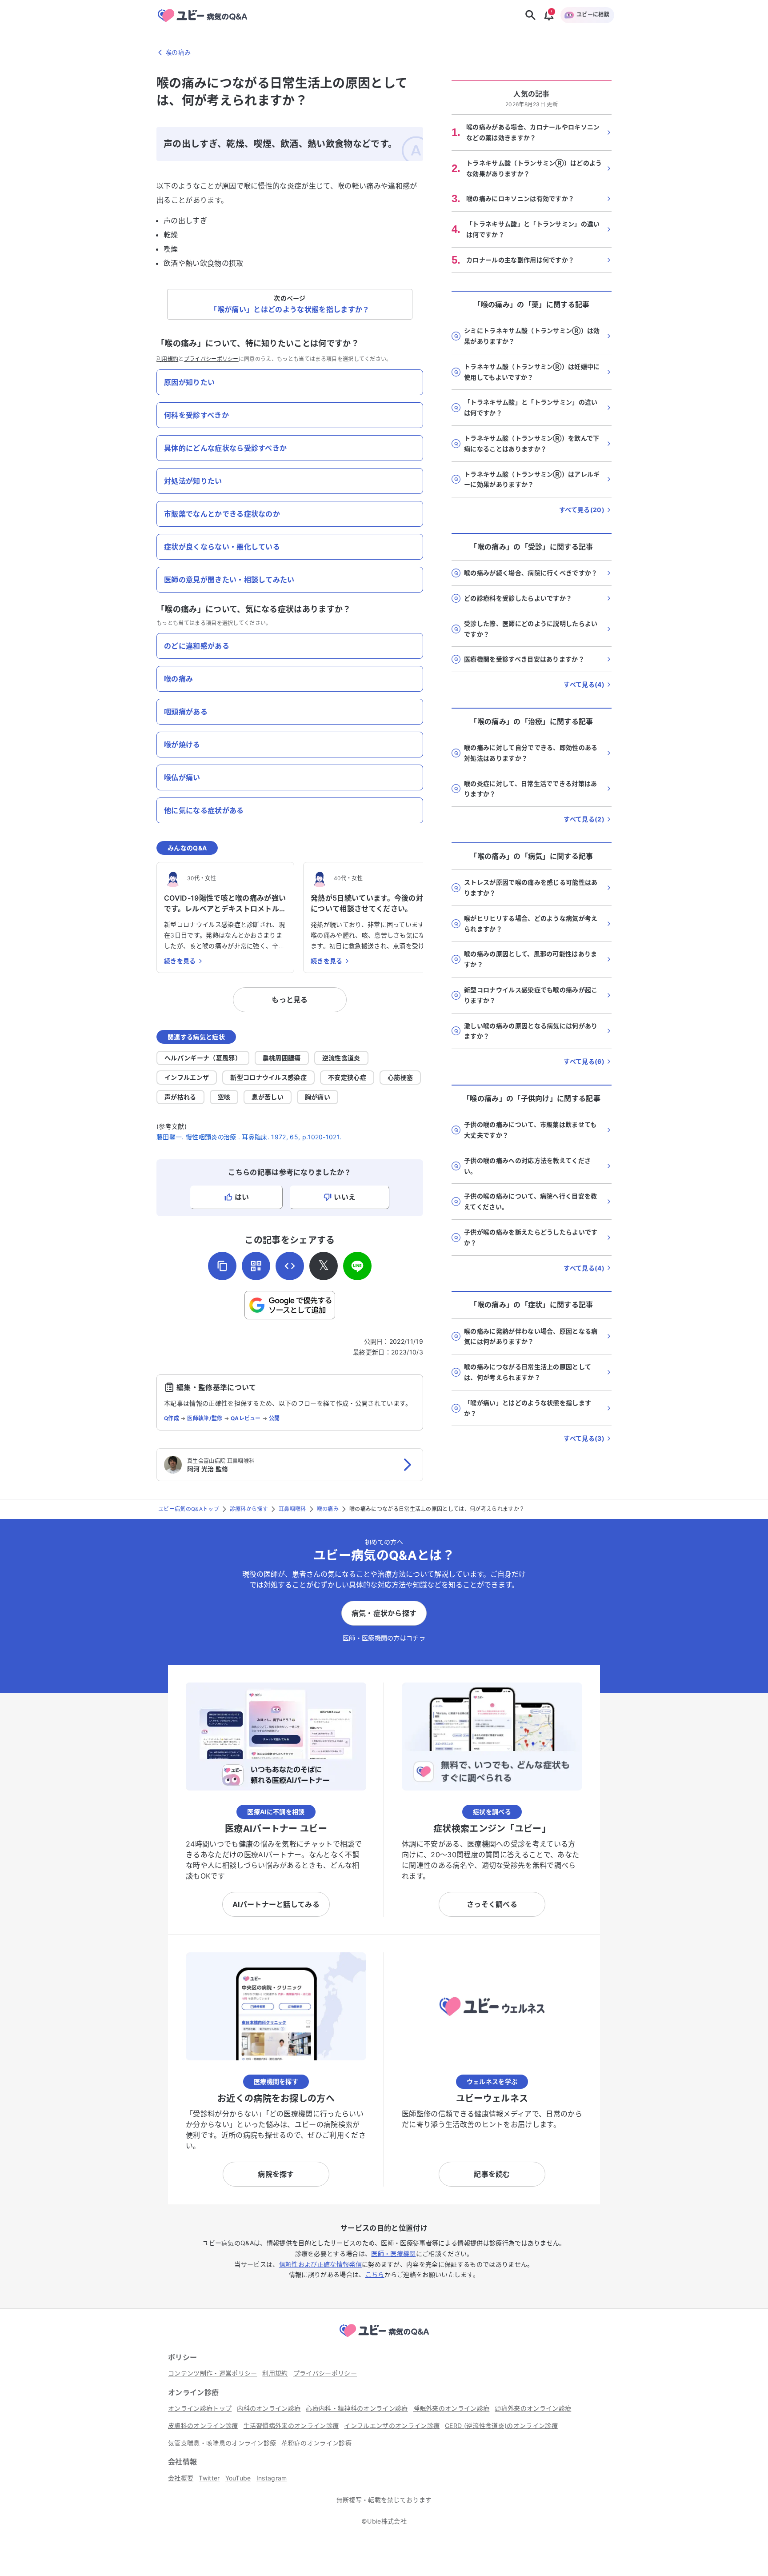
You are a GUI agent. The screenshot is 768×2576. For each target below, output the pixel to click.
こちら (375, 2274)
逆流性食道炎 (341, 1058)
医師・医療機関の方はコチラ (384, 1638)
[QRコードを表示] (256, 1266)
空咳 (224, 1097)
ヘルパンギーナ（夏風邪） (203, 1058)
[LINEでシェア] (357, 1266)
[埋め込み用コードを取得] (290, 1266)
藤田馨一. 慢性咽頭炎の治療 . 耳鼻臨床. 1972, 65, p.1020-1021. (249, 1137)
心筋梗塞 (400, 1077)
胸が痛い (318, 1097)
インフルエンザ (187, 1077)
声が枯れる (180, 1097)
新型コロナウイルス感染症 (268, 1077)
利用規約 (167, 359)
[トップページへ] (384, 2338)
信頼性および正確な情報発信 (320, 2264)
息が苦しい (268, 1097)
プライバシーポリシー (211, 359)
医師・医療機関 (393, 2253)
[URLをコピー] (222, 1266)
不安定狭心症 (347, 1077)
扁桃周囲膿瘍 (282, 1058)
